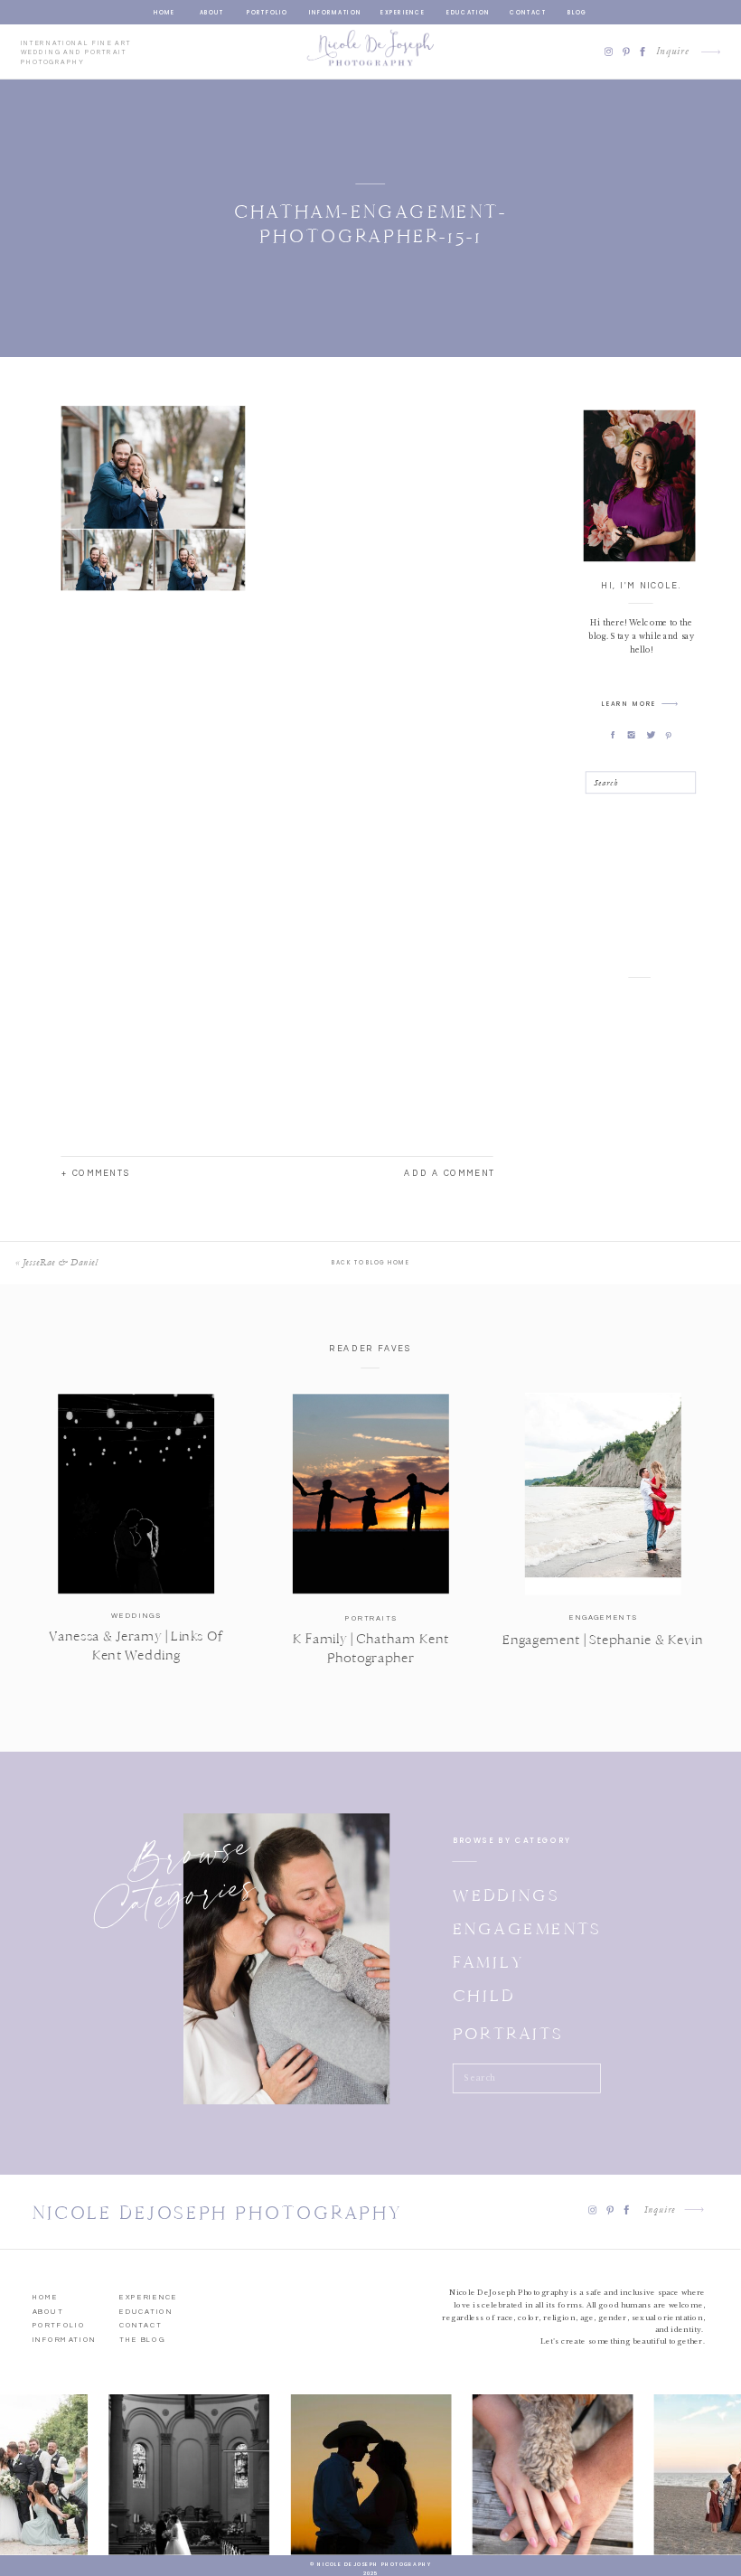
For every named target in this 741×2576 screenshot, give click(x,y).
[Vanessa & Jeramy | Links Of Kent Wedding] (136, 1494)
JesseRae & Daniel (60, 1262)
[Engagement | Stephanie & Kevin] (603, 1494)
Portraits (371, 1619)
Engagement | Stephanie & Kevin (603, 1640)
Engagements (603, 1618)
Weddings (136, 1616)
